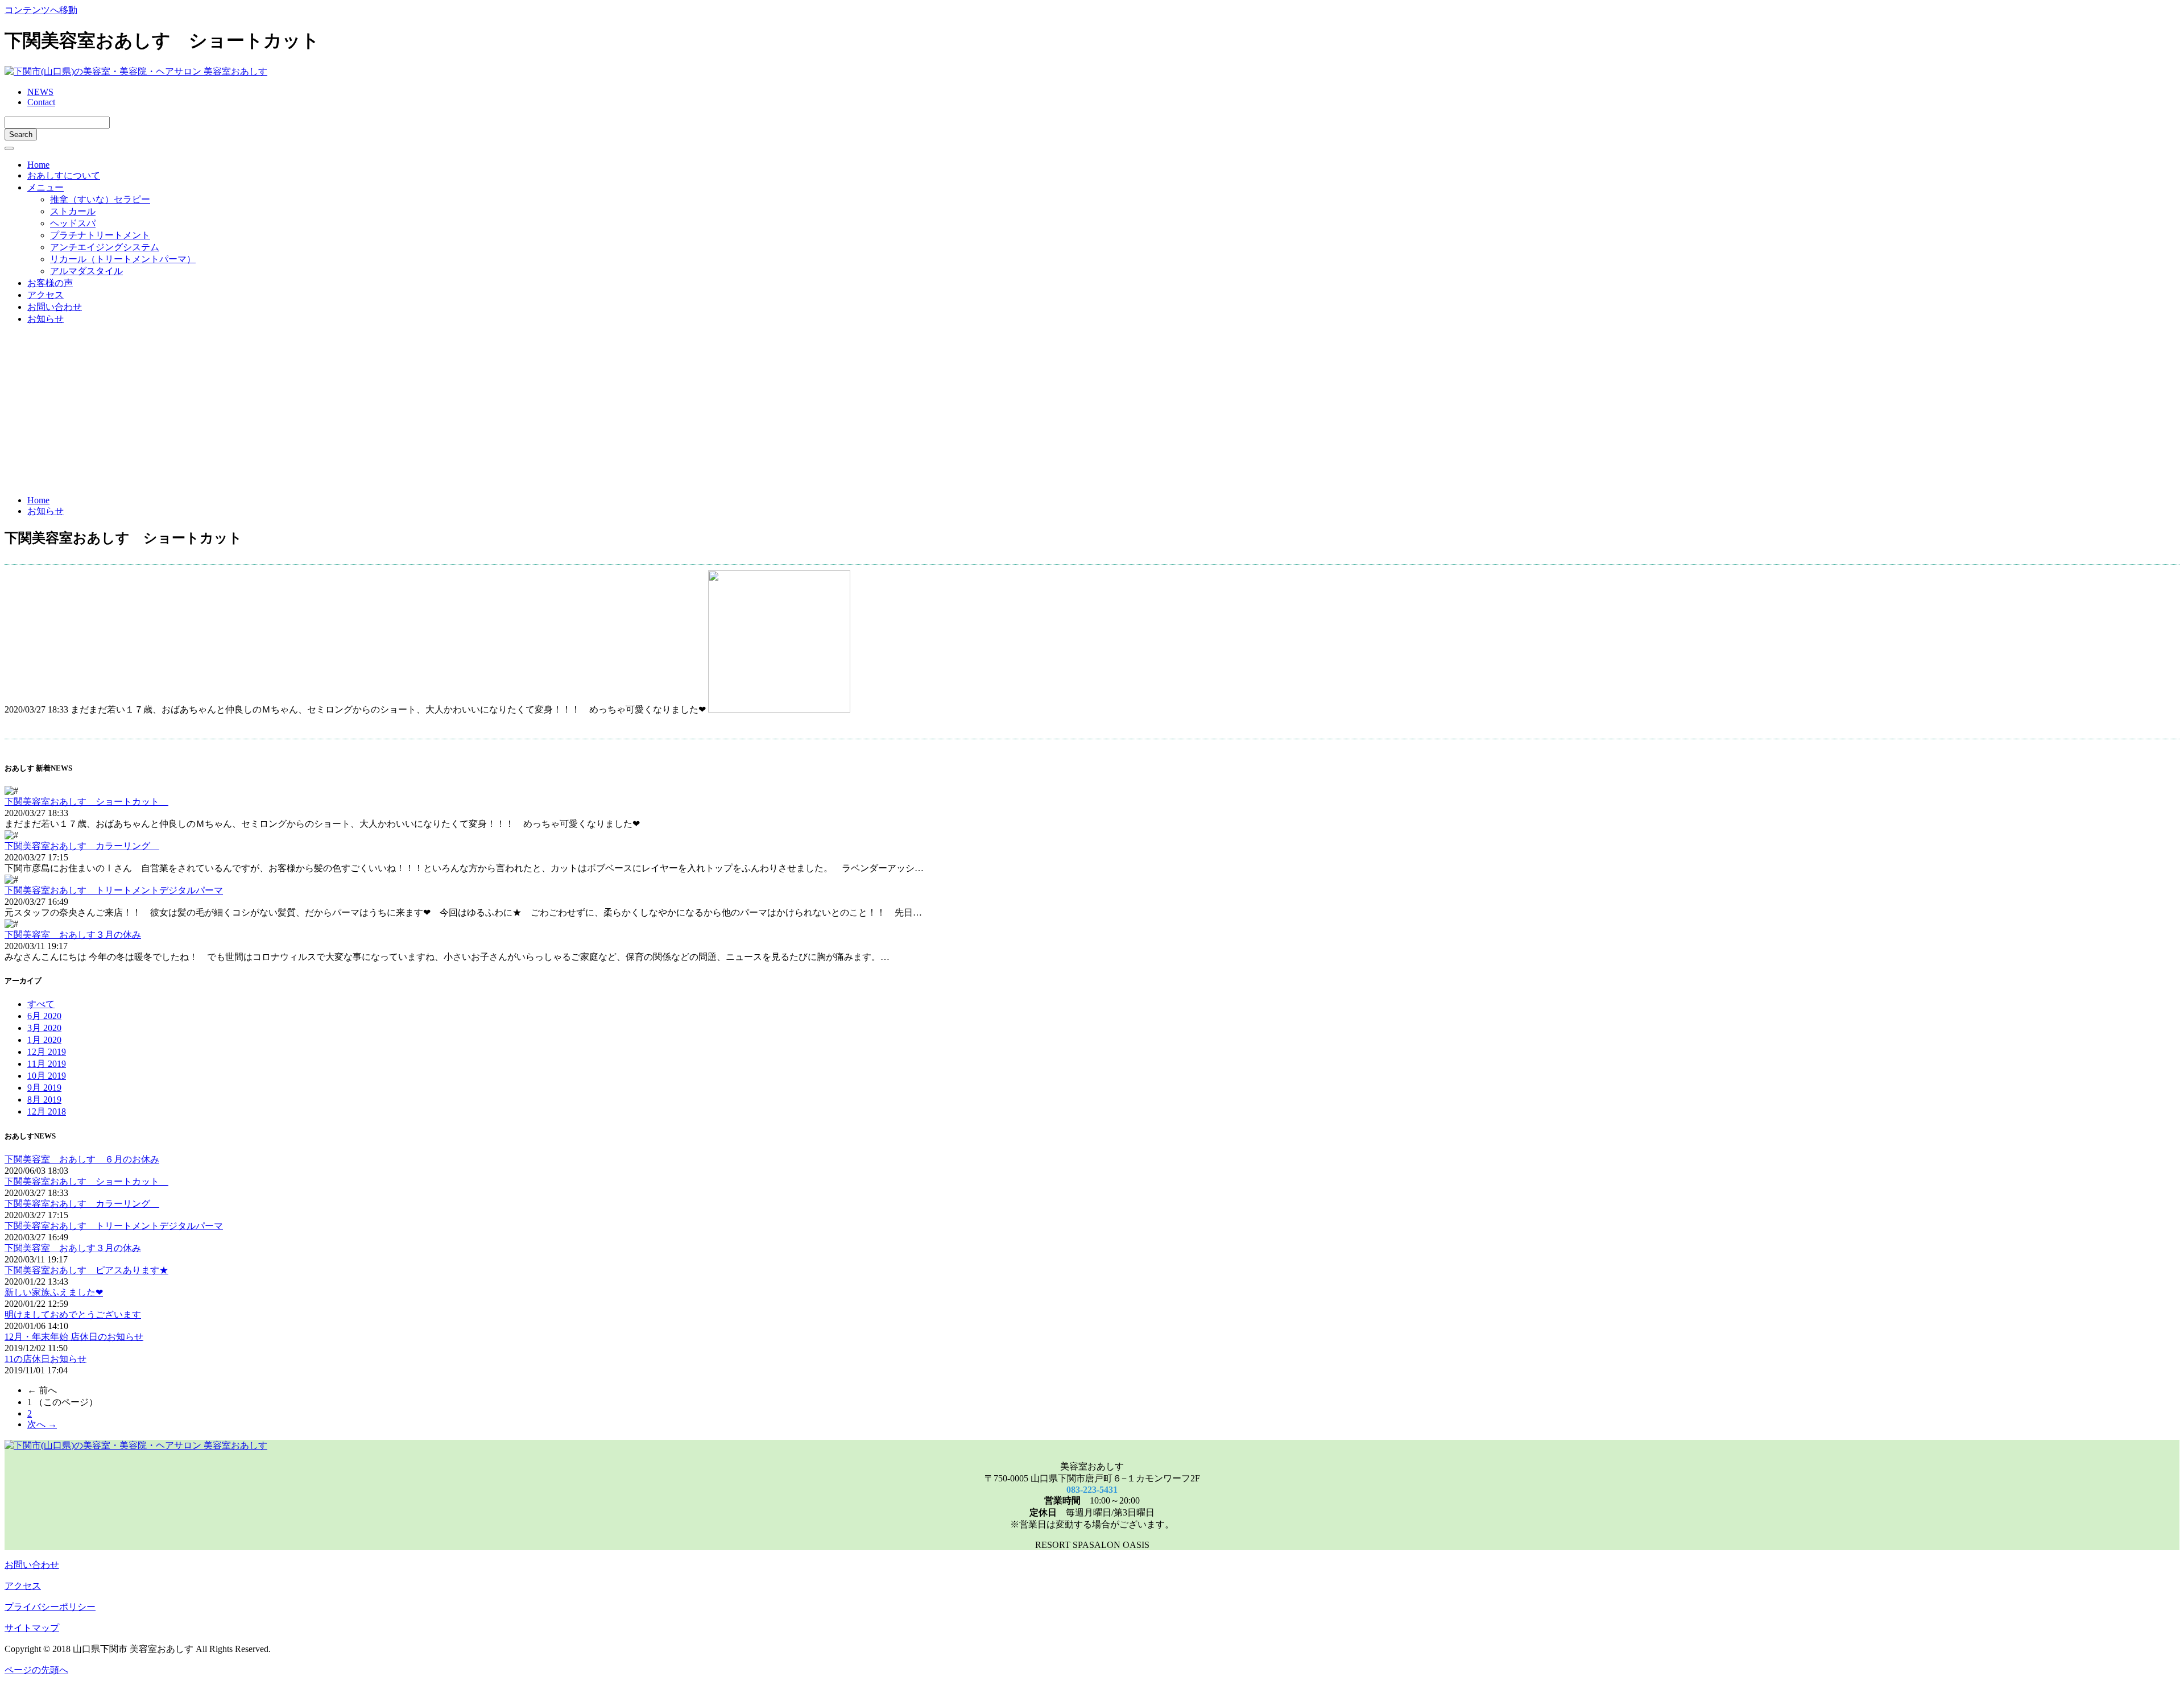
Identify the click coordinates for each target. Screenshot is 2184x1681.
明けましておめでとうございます (73, 1314)
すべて (41, 1004)
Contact (41, 102)
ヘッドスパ (73, 223)
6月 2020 (44, 1016)
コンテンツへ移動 (41, 10)
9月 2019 (44, 1088)
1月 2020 (44, 1040)
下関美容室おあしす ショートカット (86, 802)
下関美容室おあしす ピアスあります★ (86, 1270)
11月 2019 (47, 1064)
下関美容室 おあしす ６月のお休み (82, 1159)
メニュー (45, 187)
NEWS (40, 92)
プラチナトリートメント (100, 235)
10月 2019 (47, 1076)
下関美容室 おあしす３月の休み (73, 935)
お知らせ (45, 319)
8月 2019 (44, 1100)
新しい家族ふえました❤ (54, 1292)
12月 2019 (47, 1052)
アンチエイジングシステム (105, 247)
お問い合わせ (55, 307)
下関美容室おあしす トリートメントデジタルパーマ (114, 890)
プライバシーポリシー (50, 1607)
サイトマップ (32, 1628)
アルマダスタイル (86, 271)
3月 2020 (44, 1028)
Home (38, 165)
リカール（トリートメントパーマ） (123, 259)
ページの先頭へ (36, 1670)
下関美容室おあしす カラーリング (82, 846)
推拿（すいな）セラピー (100, 199)
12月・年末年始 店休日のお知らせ (74, 1337)
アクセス (45, 295)
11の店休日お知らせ (45, 1359)
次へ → (42, 1424)
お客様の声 (50, 283)
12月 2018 (47, 1111)
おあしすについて (64, 175)
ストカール (73, 211)
